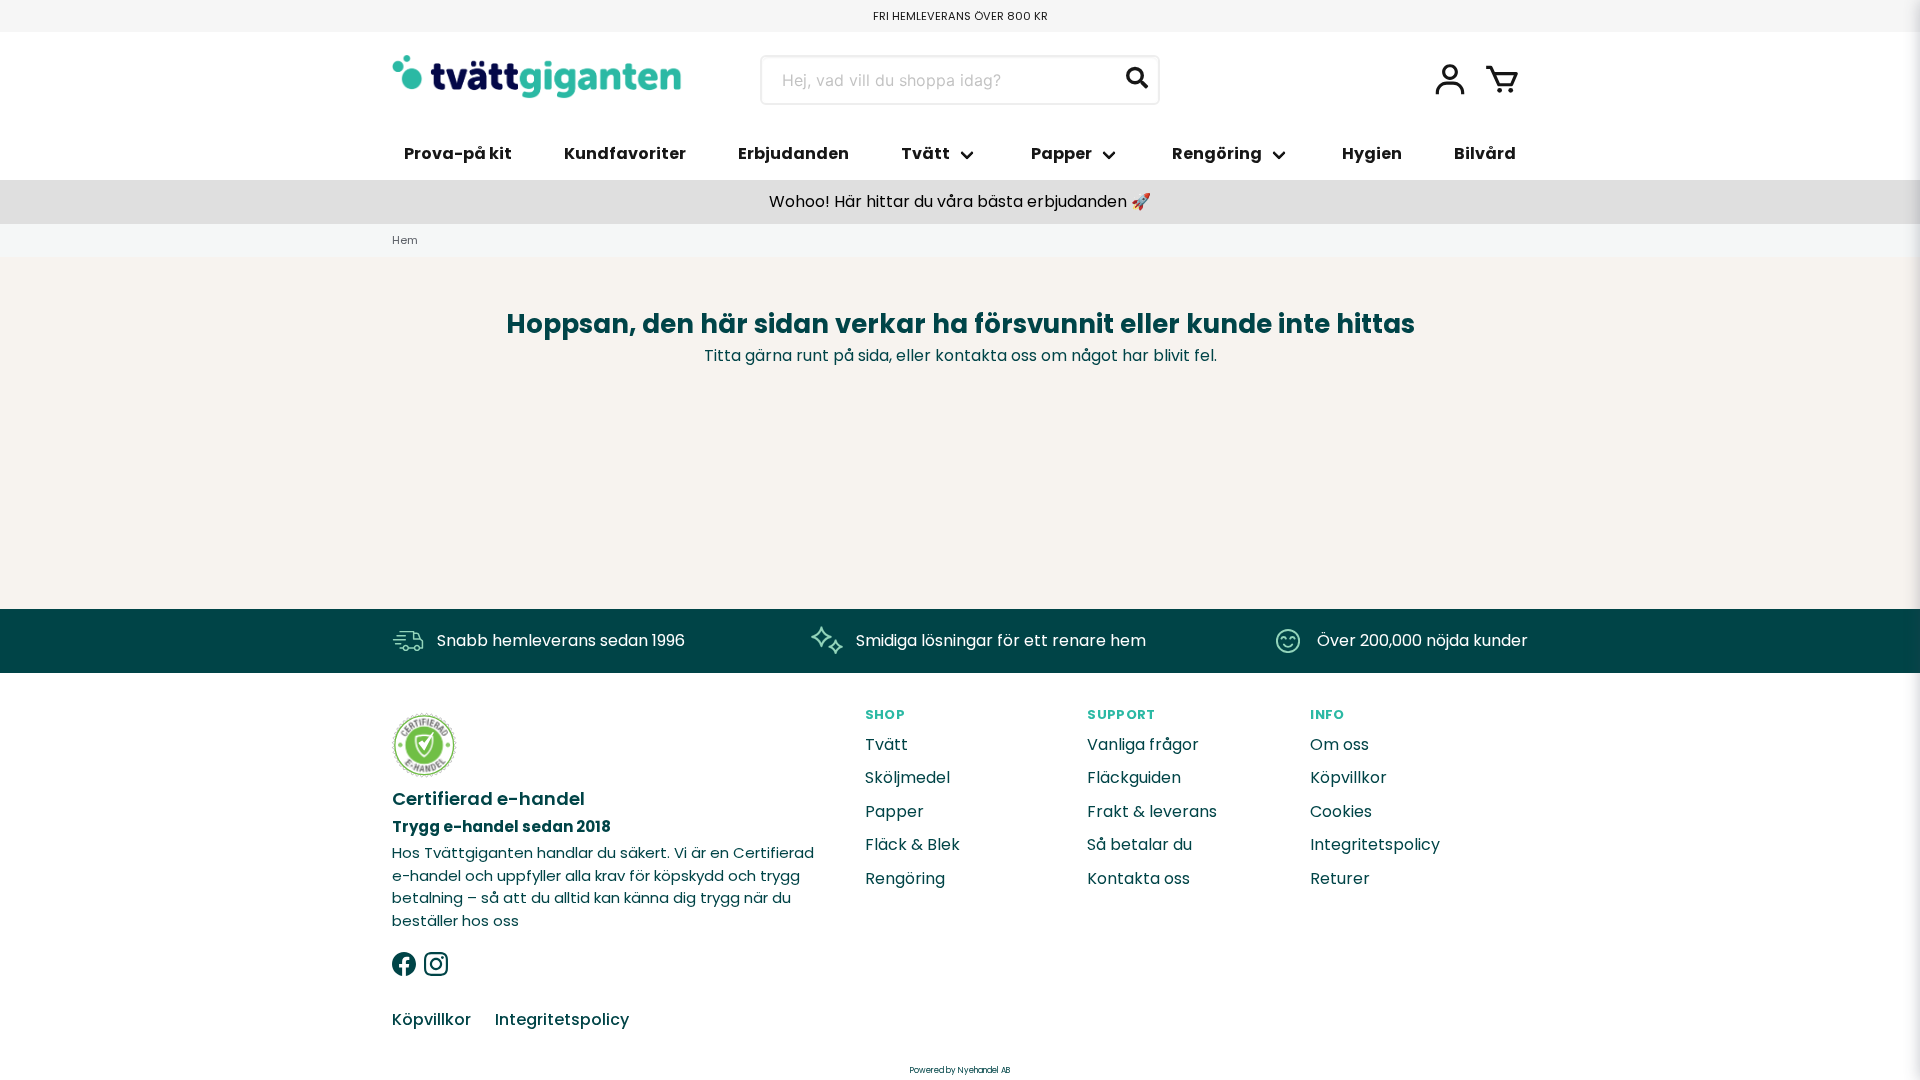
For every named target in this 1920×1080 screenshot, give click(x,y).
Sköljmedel (907, 777)
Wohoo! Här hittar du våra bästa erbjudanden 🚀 (960, 201)
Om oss (1339, 744)
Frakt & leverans (1152, 811)
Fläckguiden (1134, 777)
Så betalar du (1139, 844)
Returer (1340, 878)
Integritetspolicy (1375, 844)
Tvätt (925, 153)
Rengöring (1217, 153)
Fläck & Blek (912, 844)
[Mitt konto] (1450, 80)
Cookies (1341, 811)
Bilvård (1485, 153)
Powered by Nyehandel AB (960, 1070)
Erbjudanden (793, 153)
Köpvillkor (1348, 777)
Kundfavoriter (625, 153)
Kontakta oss (1138, 878)
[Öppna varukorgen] (1502, 80)
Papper (1061, 153)
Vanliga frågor (1143, 744)
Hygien (1372, 153)
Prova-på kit (458, 153)
